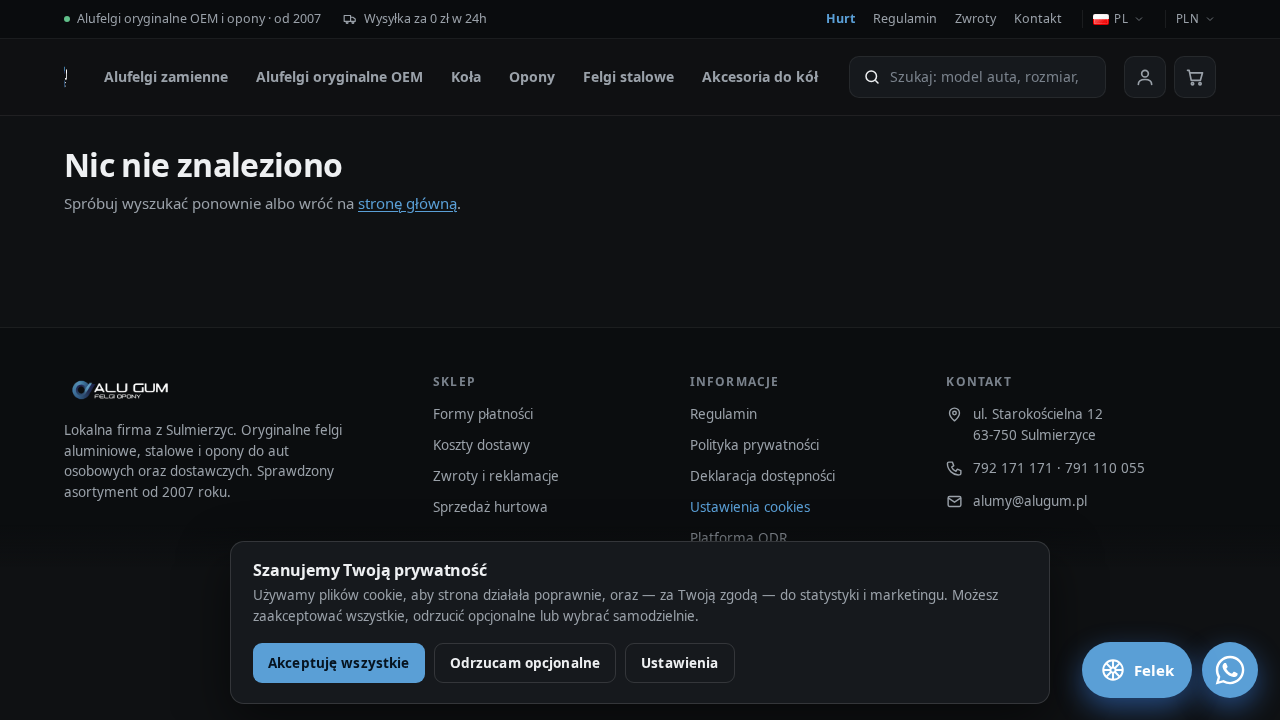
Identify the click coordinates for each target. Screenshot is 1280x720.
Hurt (840, 18)
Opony (532, 76)
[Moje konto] (1145, 77)
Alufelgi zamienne (166, 76)
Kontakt (1038, 18)
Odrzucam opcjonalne (525, 663)
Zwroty (975, 18)
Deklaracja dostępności (762, 476)
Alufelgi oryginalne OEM (339, 76)
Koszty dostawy (481, 445)
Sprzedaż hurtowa (490, 507)
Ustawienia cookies (750, 507)
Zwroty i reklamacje (496, 476)
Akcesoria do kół (760, 76)
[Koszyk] (1195, 77)
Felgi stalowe (628, 76)
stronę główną (407, 203)
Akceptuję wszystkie (339, 663)
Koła (466, 76)
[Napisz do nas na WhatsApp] (1230, 670)
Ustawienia (679, 663)
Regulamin (905, 18)
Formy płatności (483, 414)
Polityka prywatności (754, 445)
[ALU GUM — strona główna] (65, 77)
